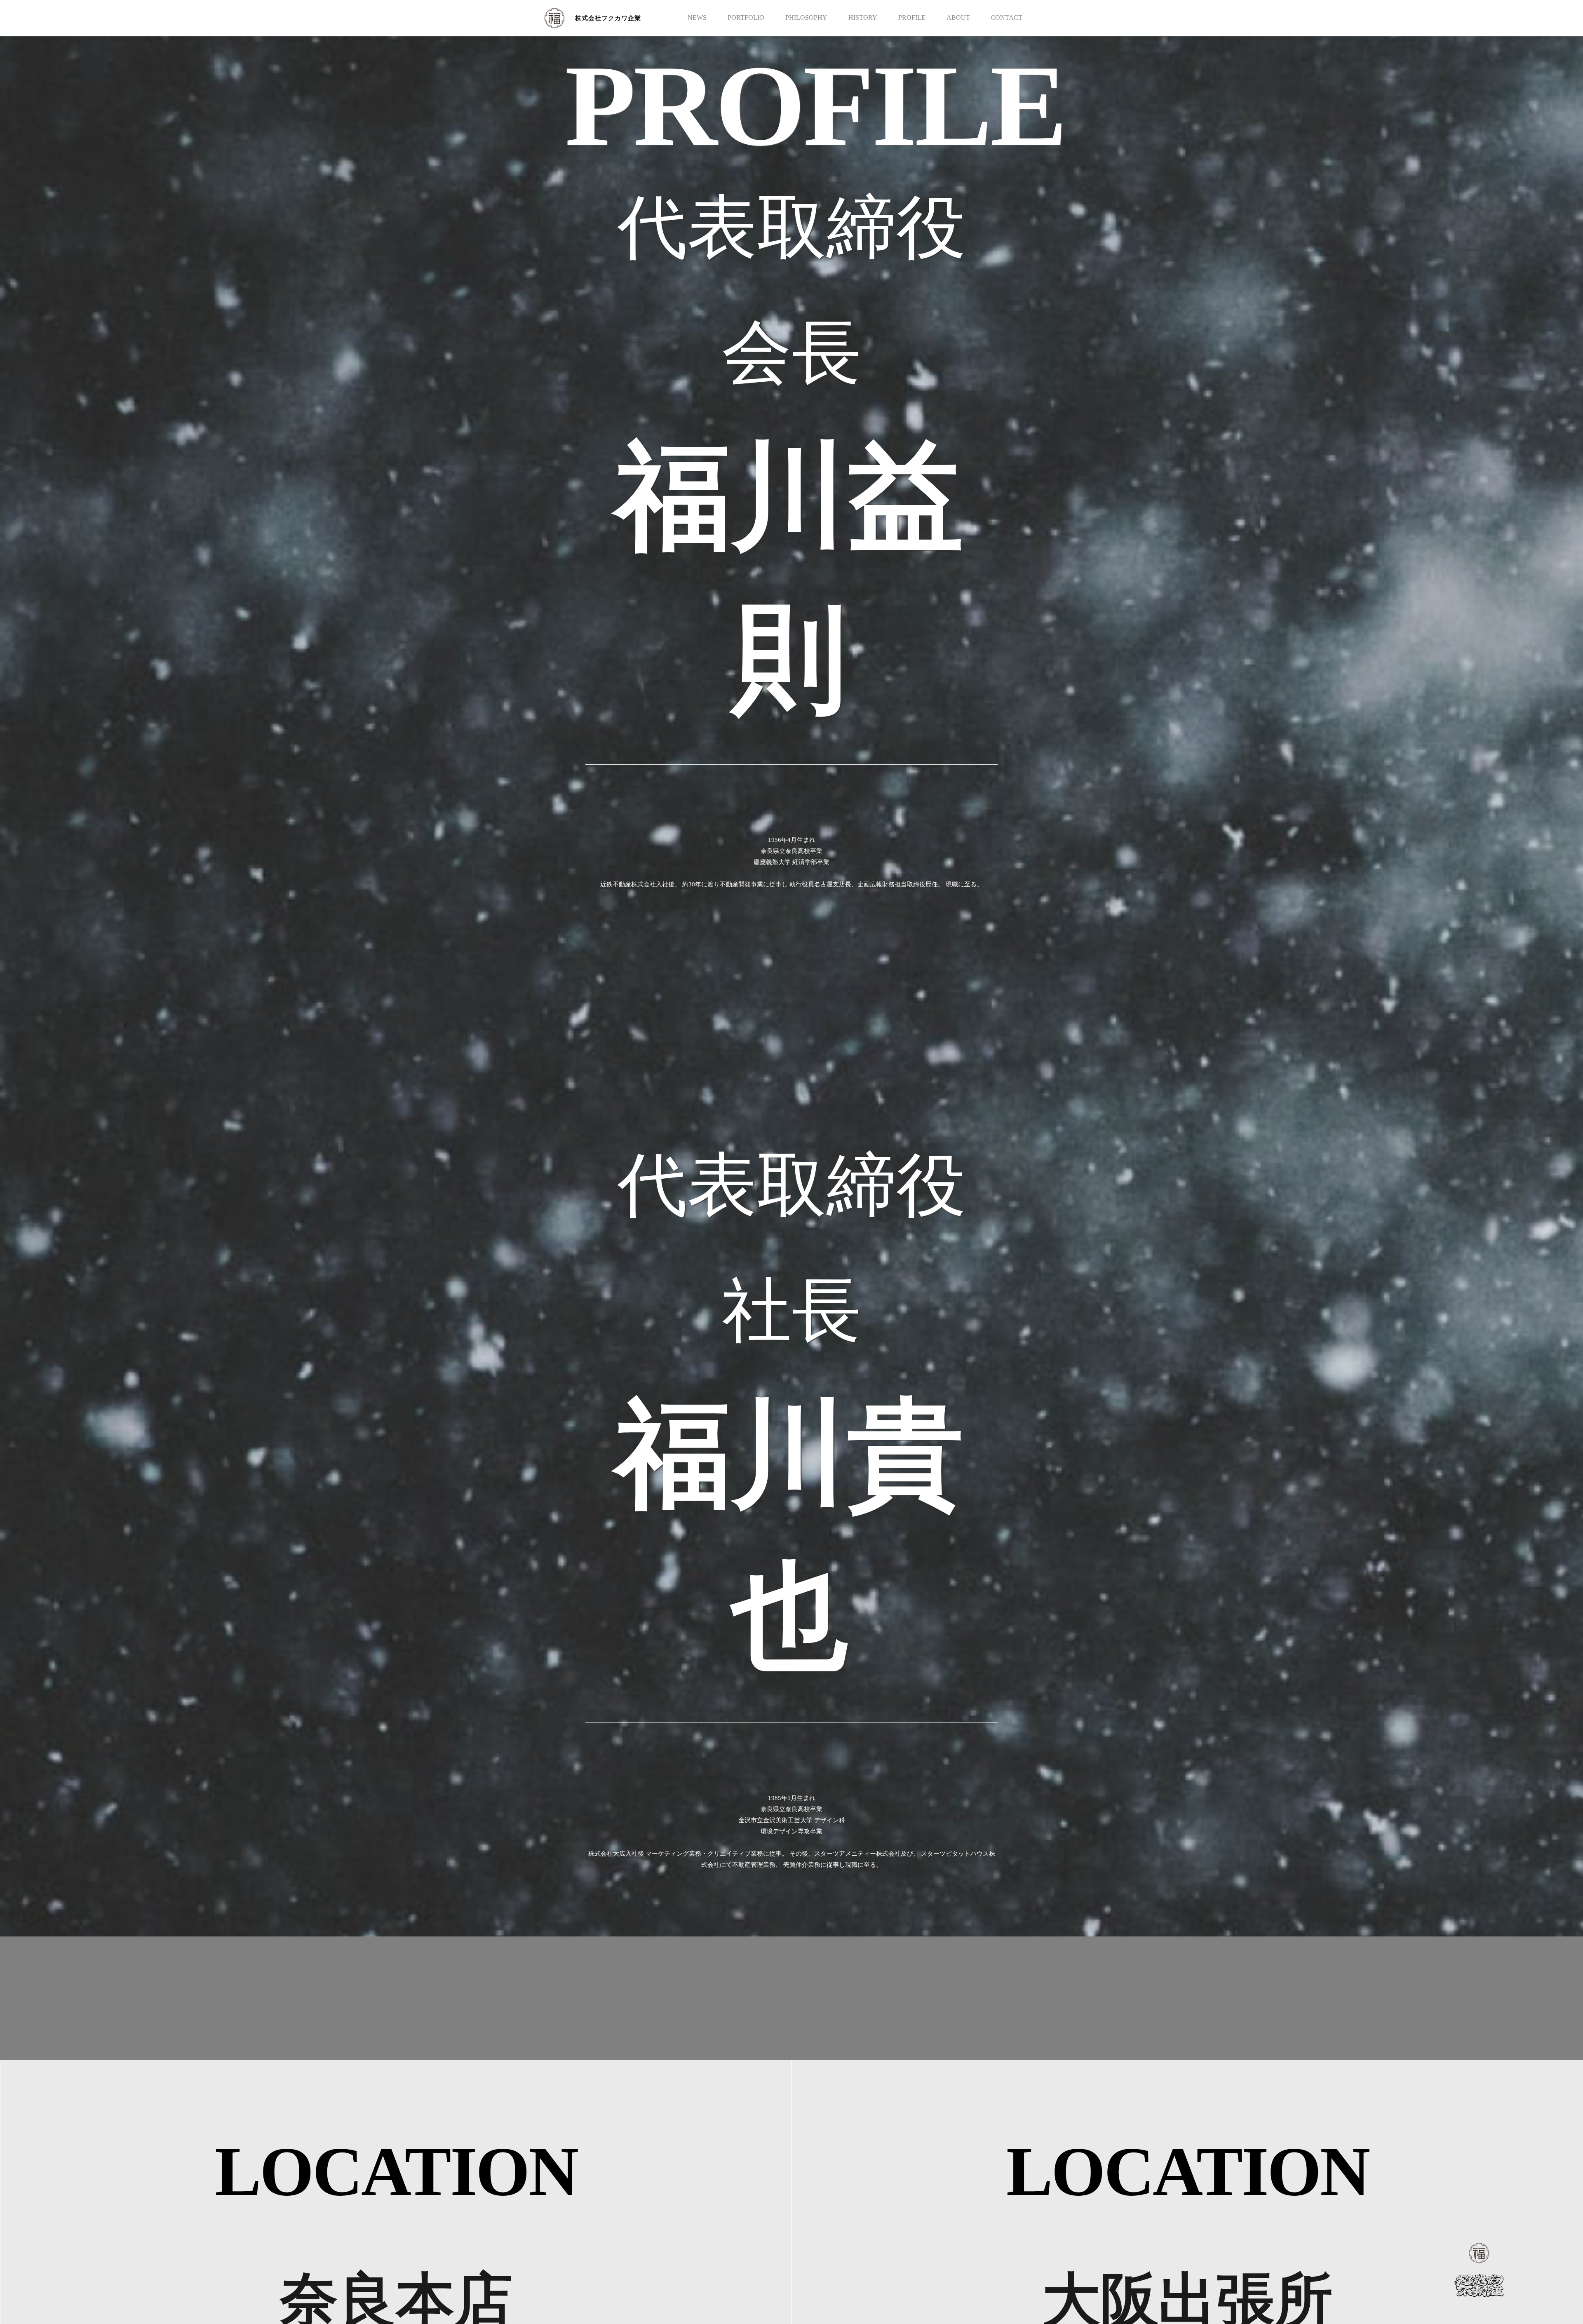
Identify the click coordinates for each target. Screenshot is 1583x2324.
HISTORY (863, 18)
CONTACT (1006, 18)
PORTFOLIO (746, 18)
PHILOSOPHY (806, 18)
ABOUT (958, 18)
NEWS (697, 18)
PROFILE (912, 18)
